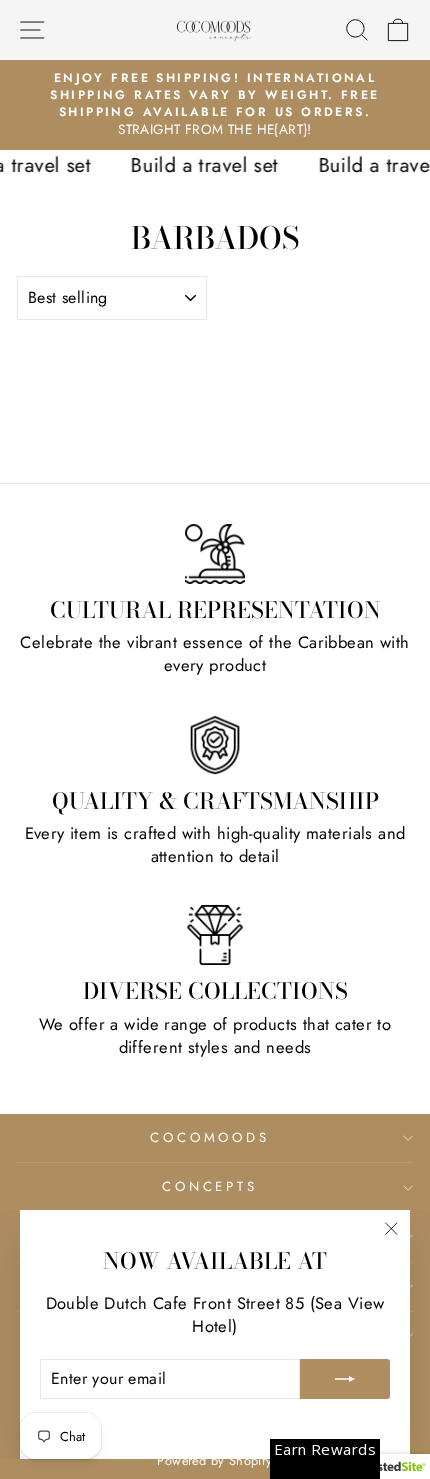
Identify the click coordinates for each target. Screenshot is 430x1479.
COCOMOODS (210, 1137)
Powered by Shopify (214, 1461)
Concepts (210, 1186)
